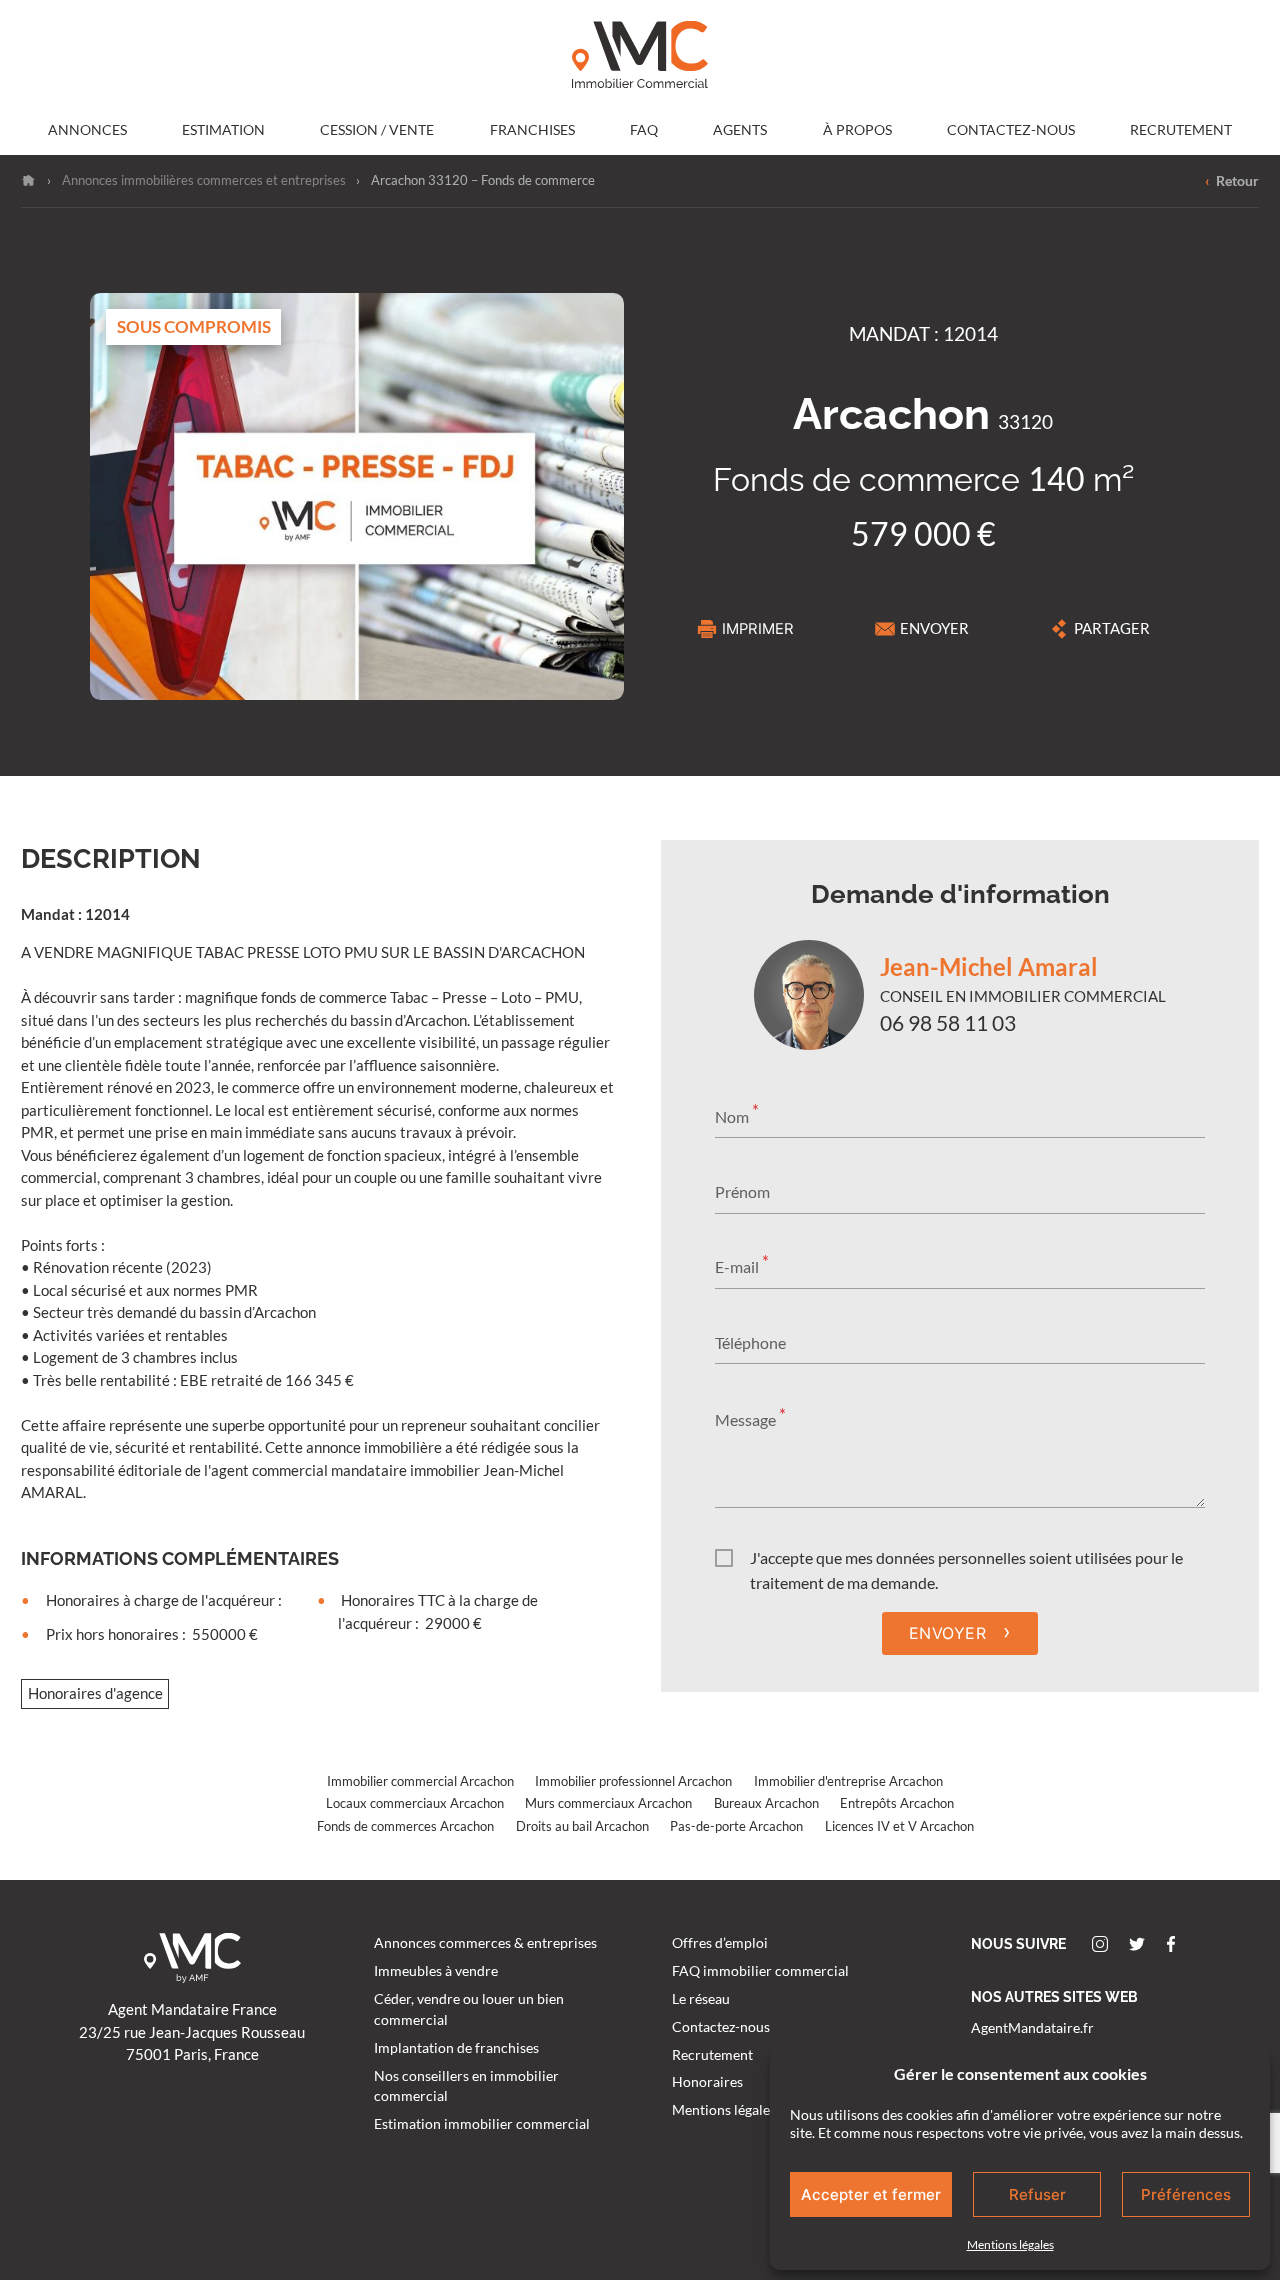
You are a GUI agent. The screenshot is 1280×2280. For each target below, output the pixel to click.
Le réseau (701, 1999)
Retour (1231, 181)
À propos (857, 130)
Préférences (1186, 2194)
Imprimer (758, 629)
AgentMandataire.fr (1032, 2028)
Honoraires (707, 2082)
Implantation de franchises (456, 2048)
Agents (740, 130)
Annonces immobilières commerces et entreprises (204, 180)
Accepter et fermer (871, 2194)
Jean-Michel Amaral (989, 966)
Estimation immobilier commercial (482, 2124)
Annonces (87, 130)
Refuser (1037, 2194)
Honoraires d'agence (95, 1693)
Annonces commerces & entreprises (485, 1943)
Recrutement (1181, 130)
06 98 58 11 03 (948, 1023)
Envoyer (934, 628)
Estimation (223, 130)
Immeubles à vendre (436, 1971)
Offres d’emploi (720, 1943)
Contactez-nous (1011, 130)
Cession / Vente (377, 130)
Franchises (532, 130)
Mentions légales (1010, 2244)
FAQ (644, 130)
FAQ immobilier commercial (760, 1971)
